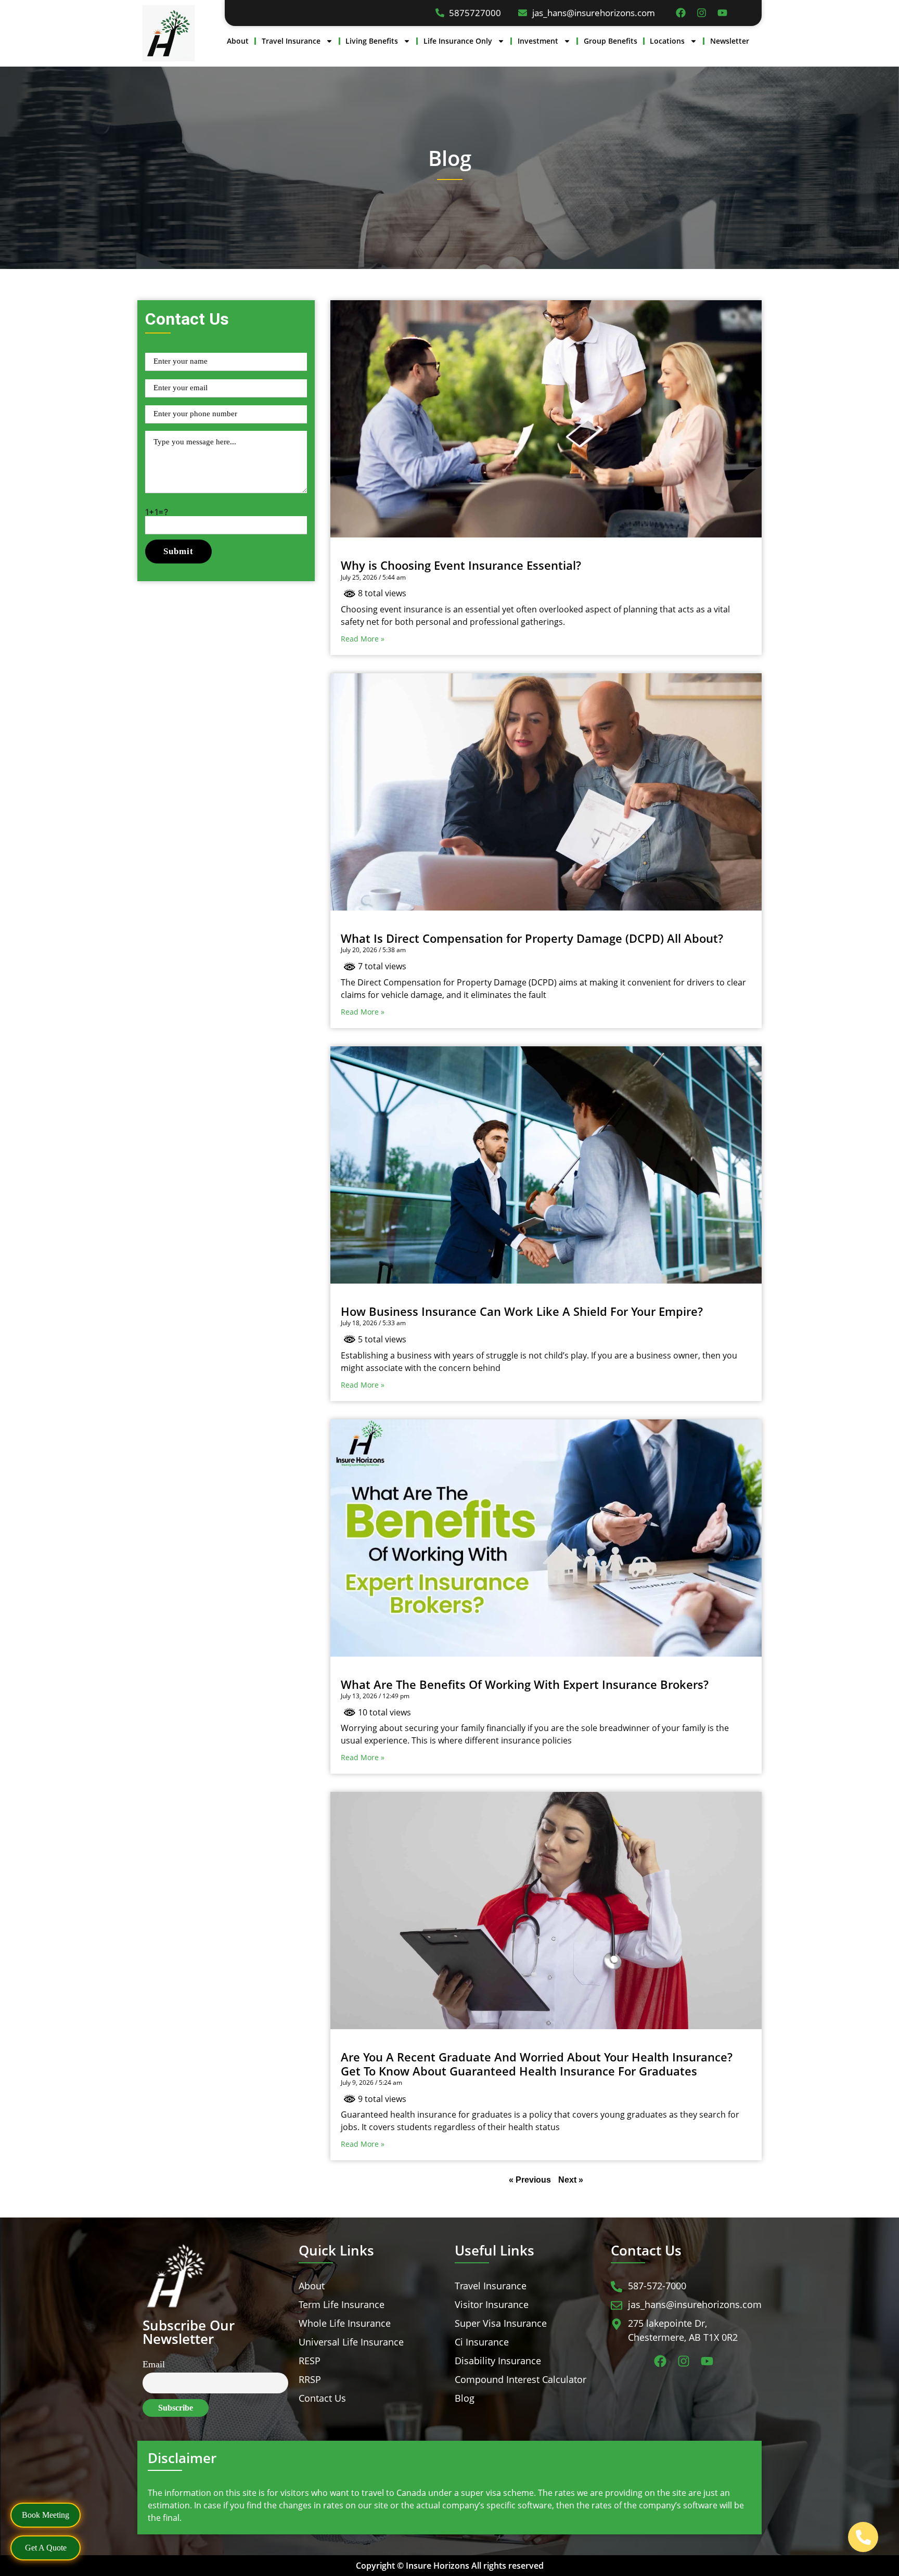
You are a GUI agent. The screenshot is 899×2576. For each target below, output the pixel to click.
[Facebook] (681, 13)
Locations (667, 41)
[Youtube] (722, 13)
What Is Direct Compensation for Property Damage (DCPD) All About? (532, 938)
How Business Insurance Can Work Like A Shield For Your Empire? (522, 1311)
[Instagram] (702, 13)
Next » (571, 2180)
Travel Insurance (291, 41)
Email (154, 2364)
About (238, 41)
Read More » (363, 639)
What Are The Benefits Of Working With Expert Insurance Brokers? (525, 1684)
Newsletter (730, 41)
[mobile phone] (863, 2537)
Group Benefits (611, 41)
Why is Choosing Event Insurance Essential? (461, 565)
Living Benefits (372, 41)
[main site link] (169, 33)
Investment (538, 41)
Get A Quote (46, 2548)
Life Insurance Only (458, 41)
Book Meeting (46, 2515)
